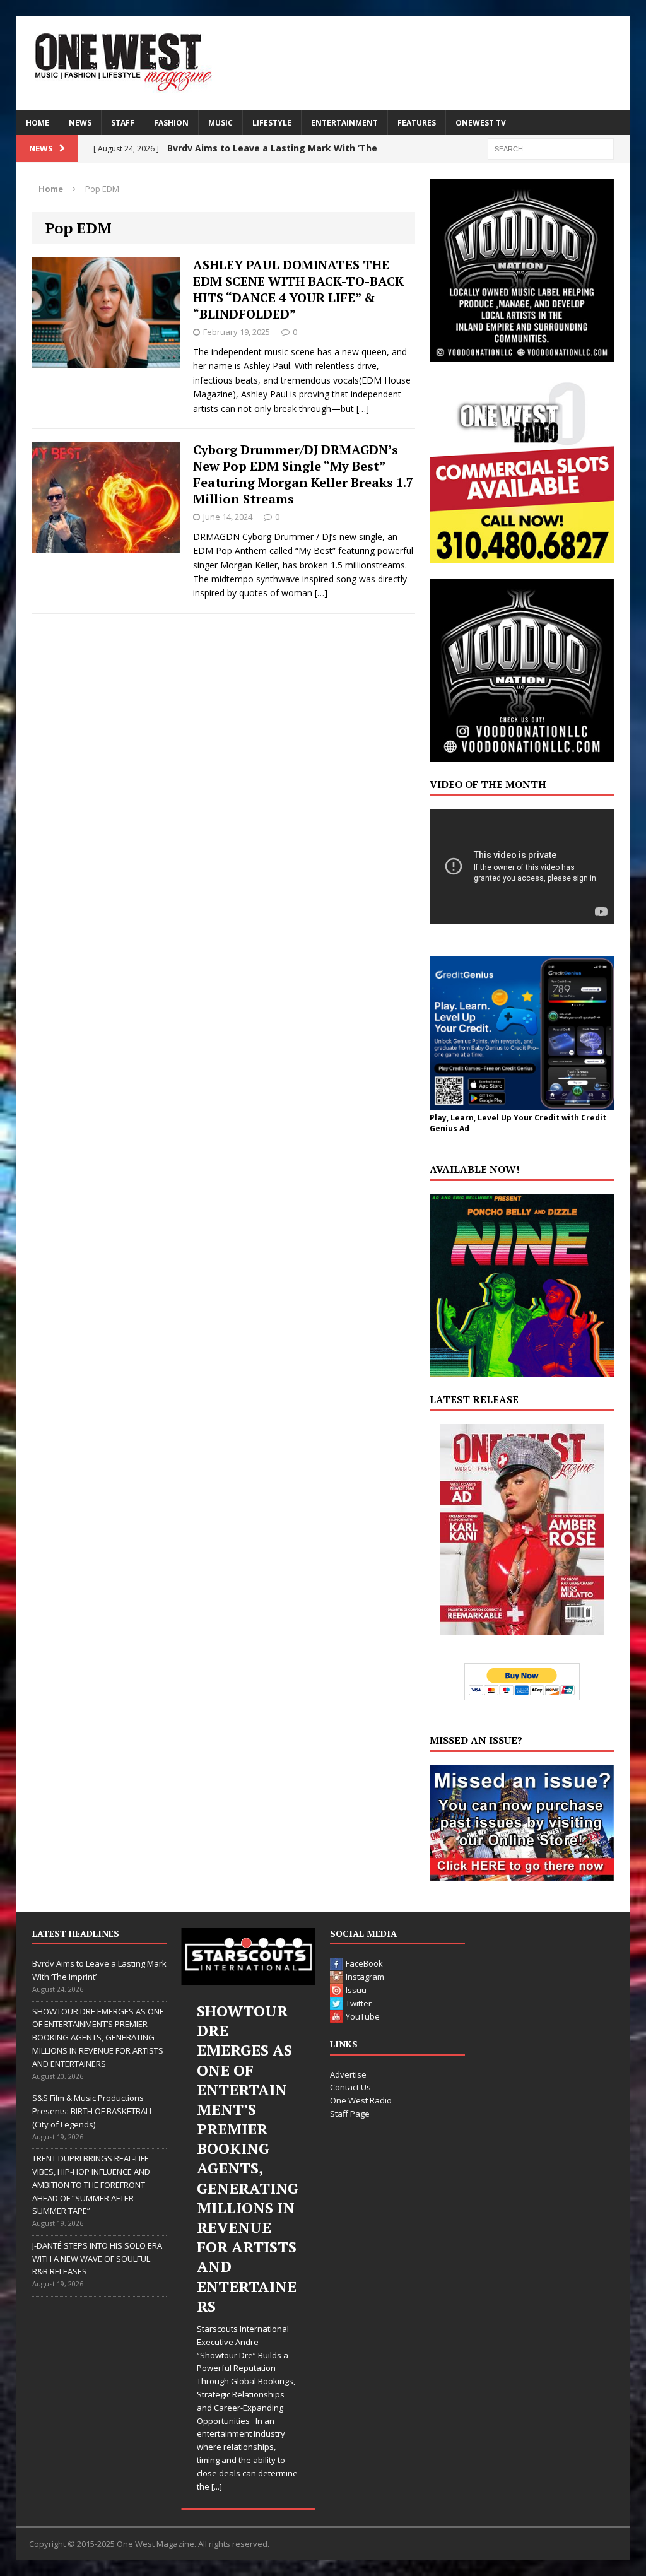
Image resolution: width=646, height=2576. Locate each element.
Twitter (359, 2003)
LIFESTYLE (272, 123)
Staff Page (350, 2114)
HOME (38, 123)
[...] (217, 2486)
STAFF (123, 123)
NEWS (80, 123)
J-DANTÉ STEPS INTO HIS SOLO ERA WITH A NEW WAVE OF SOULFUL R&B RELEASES (97, 2259)
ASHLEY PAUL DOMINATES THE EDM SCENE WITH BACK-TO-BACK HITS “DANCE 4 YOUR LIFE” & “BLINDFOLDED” (298, 289)
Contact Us (350, 2087)
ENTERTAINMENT (344, 123)
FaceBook (364, 1963)
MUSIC (220, 123)
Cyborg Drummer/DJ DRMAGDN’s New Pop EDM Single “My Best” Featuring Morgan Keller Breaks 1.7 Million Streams (303, 474)
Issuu (356, 1990)
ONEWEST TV (481, 123)
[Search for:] (551, 148)
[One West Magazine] (323, 63)
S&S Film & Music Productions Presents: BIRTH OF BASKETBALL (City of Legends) (93, 2111)
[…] (363, 409)
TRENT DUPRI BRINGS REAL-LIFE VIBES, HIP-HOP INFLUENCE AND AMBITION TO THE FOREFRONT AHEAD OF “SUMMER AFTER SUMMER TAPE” (91, 2185)
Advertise (348, 2074)
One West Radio (361, 2100)
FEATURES (417, 123)
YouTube (363, 2016)
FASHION (171, 123)
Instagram (365, 1977)
